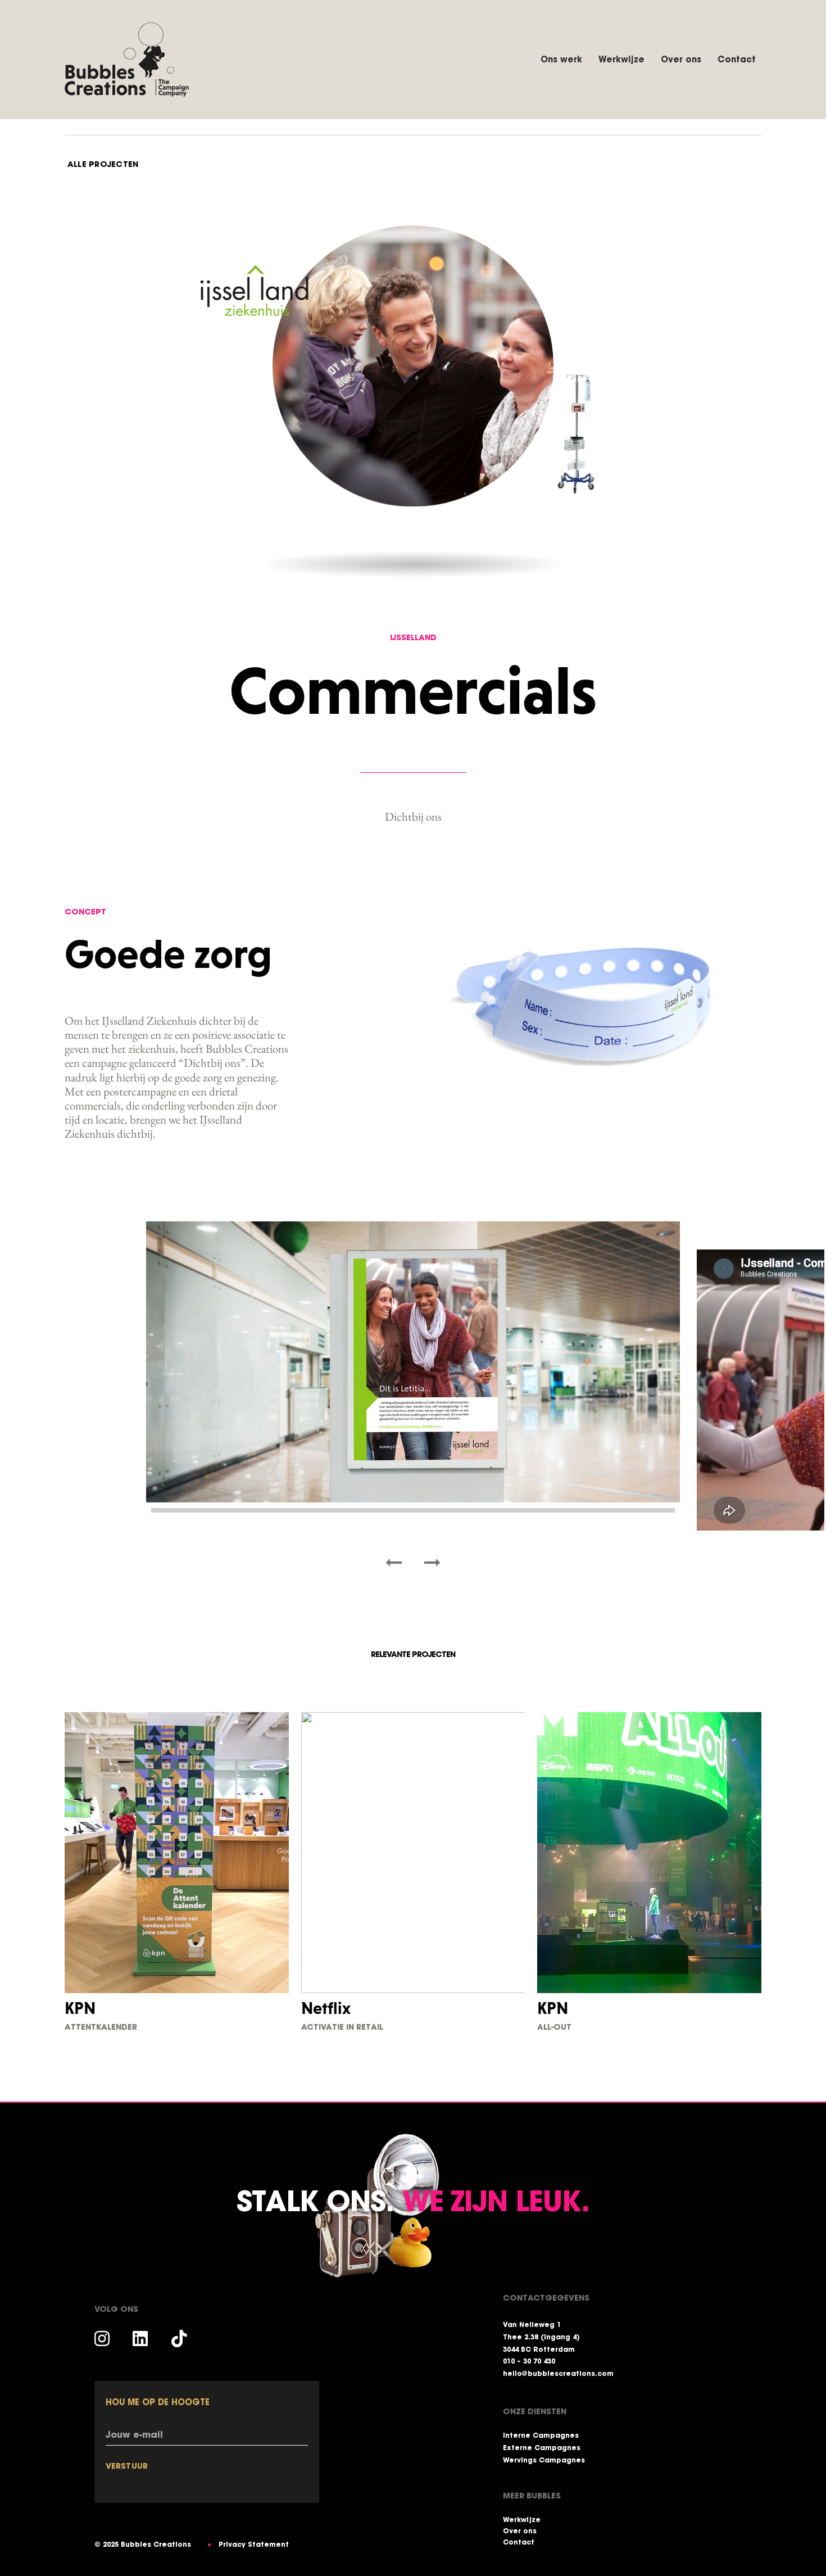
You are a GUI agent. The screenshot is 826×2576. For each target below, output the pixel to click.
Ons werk (561, 59)
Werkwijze (621, 59)
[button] (394, 1563)
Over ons (681, 59)
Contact (737, 59)
